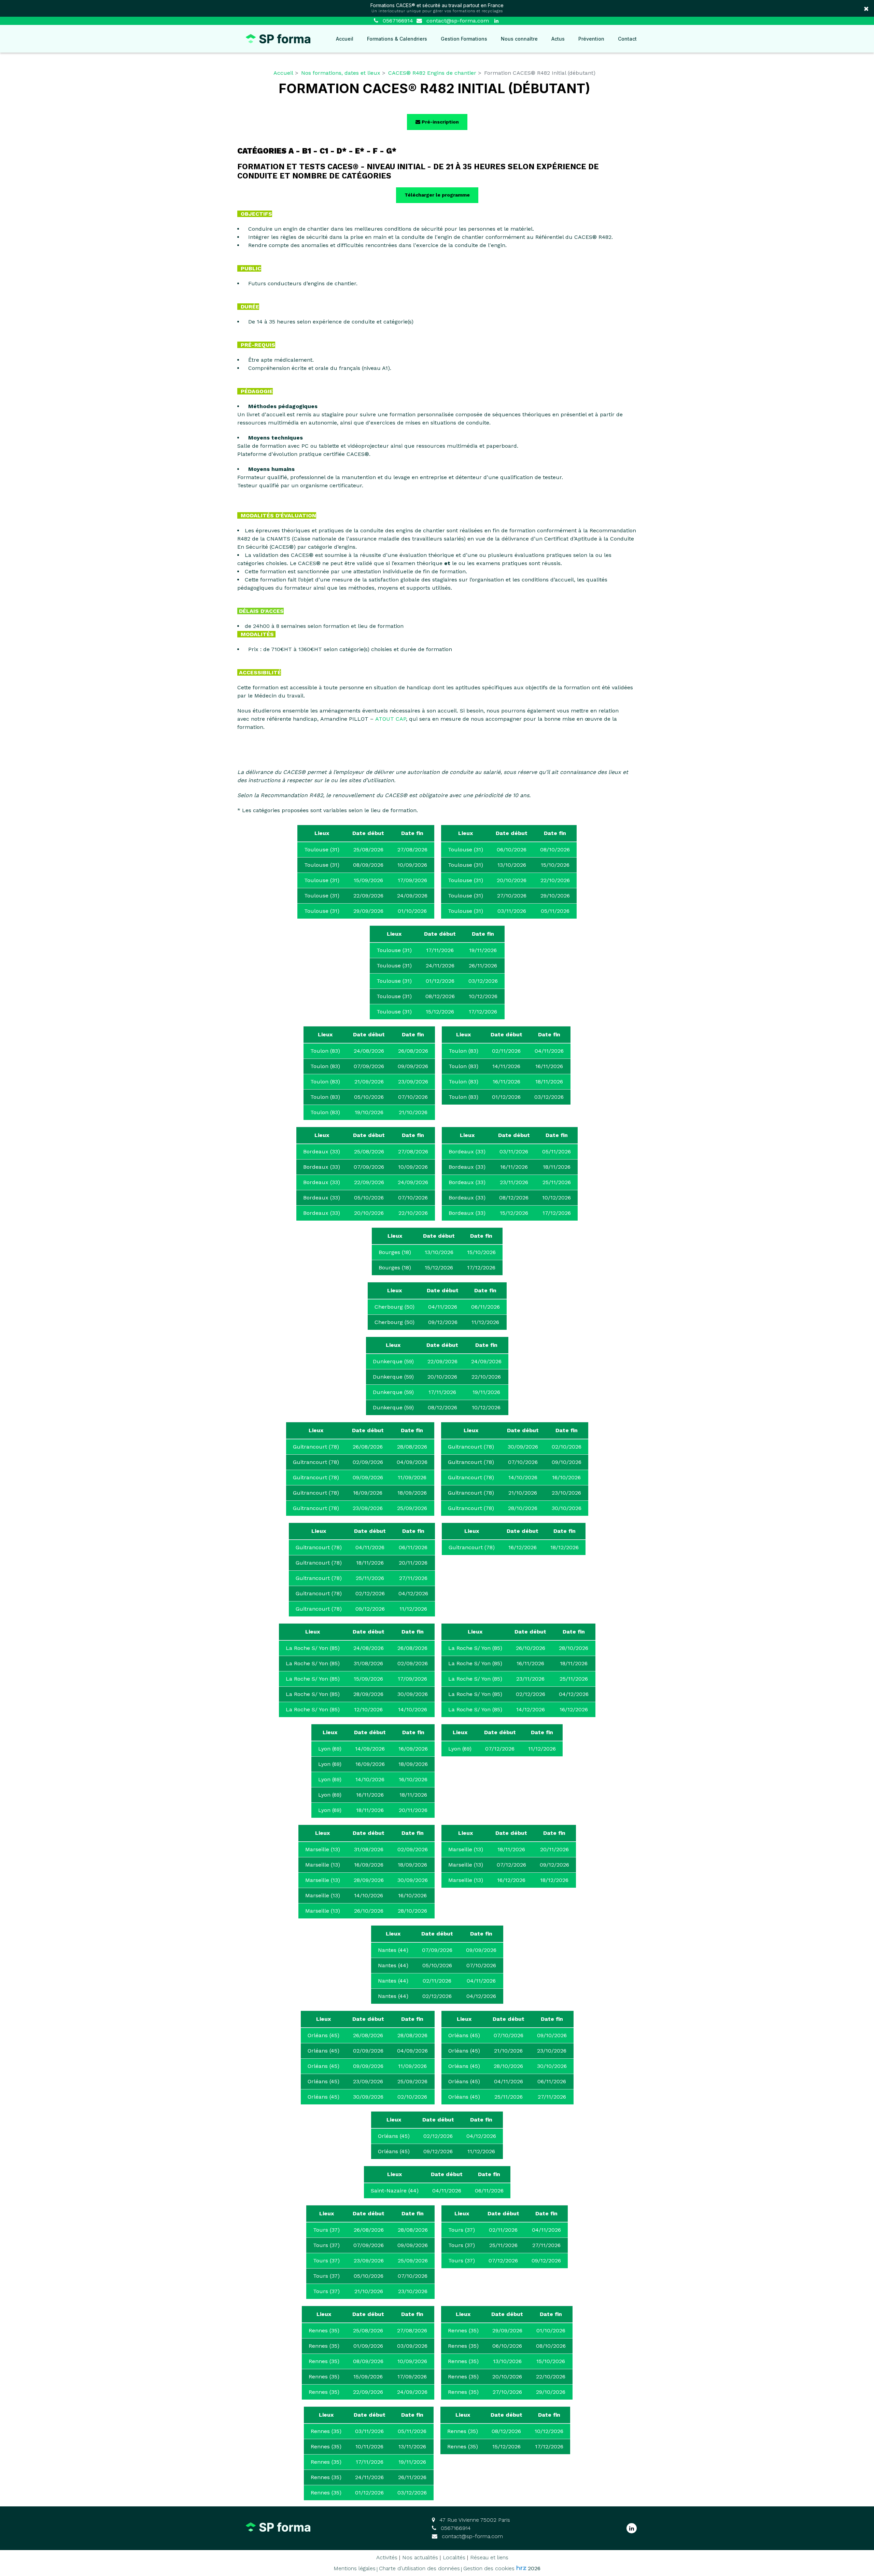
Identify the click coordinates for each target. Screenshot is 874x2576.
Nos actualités (420, 2557)
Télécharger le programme (437, 195)
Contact (627, 39)
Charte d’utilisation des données (419, 2568)
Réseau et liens (489, 2557)
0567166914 (455, 2528)
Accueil (345, 39)
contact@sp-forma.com (457, 21)
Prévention (591, 39)
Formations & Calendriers (397, 39)
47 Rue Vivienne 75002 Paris (474, 2520)
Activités (387, 2557)
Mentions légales (355, 2568)
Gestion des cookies (489, 2568)
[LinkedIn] (496, 21)
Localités (454, 2557)
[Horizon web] (521, 2568)
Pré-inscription (440, 122)
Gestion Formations (464, 39)
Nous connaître (519, 39)
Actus (558, 39)
